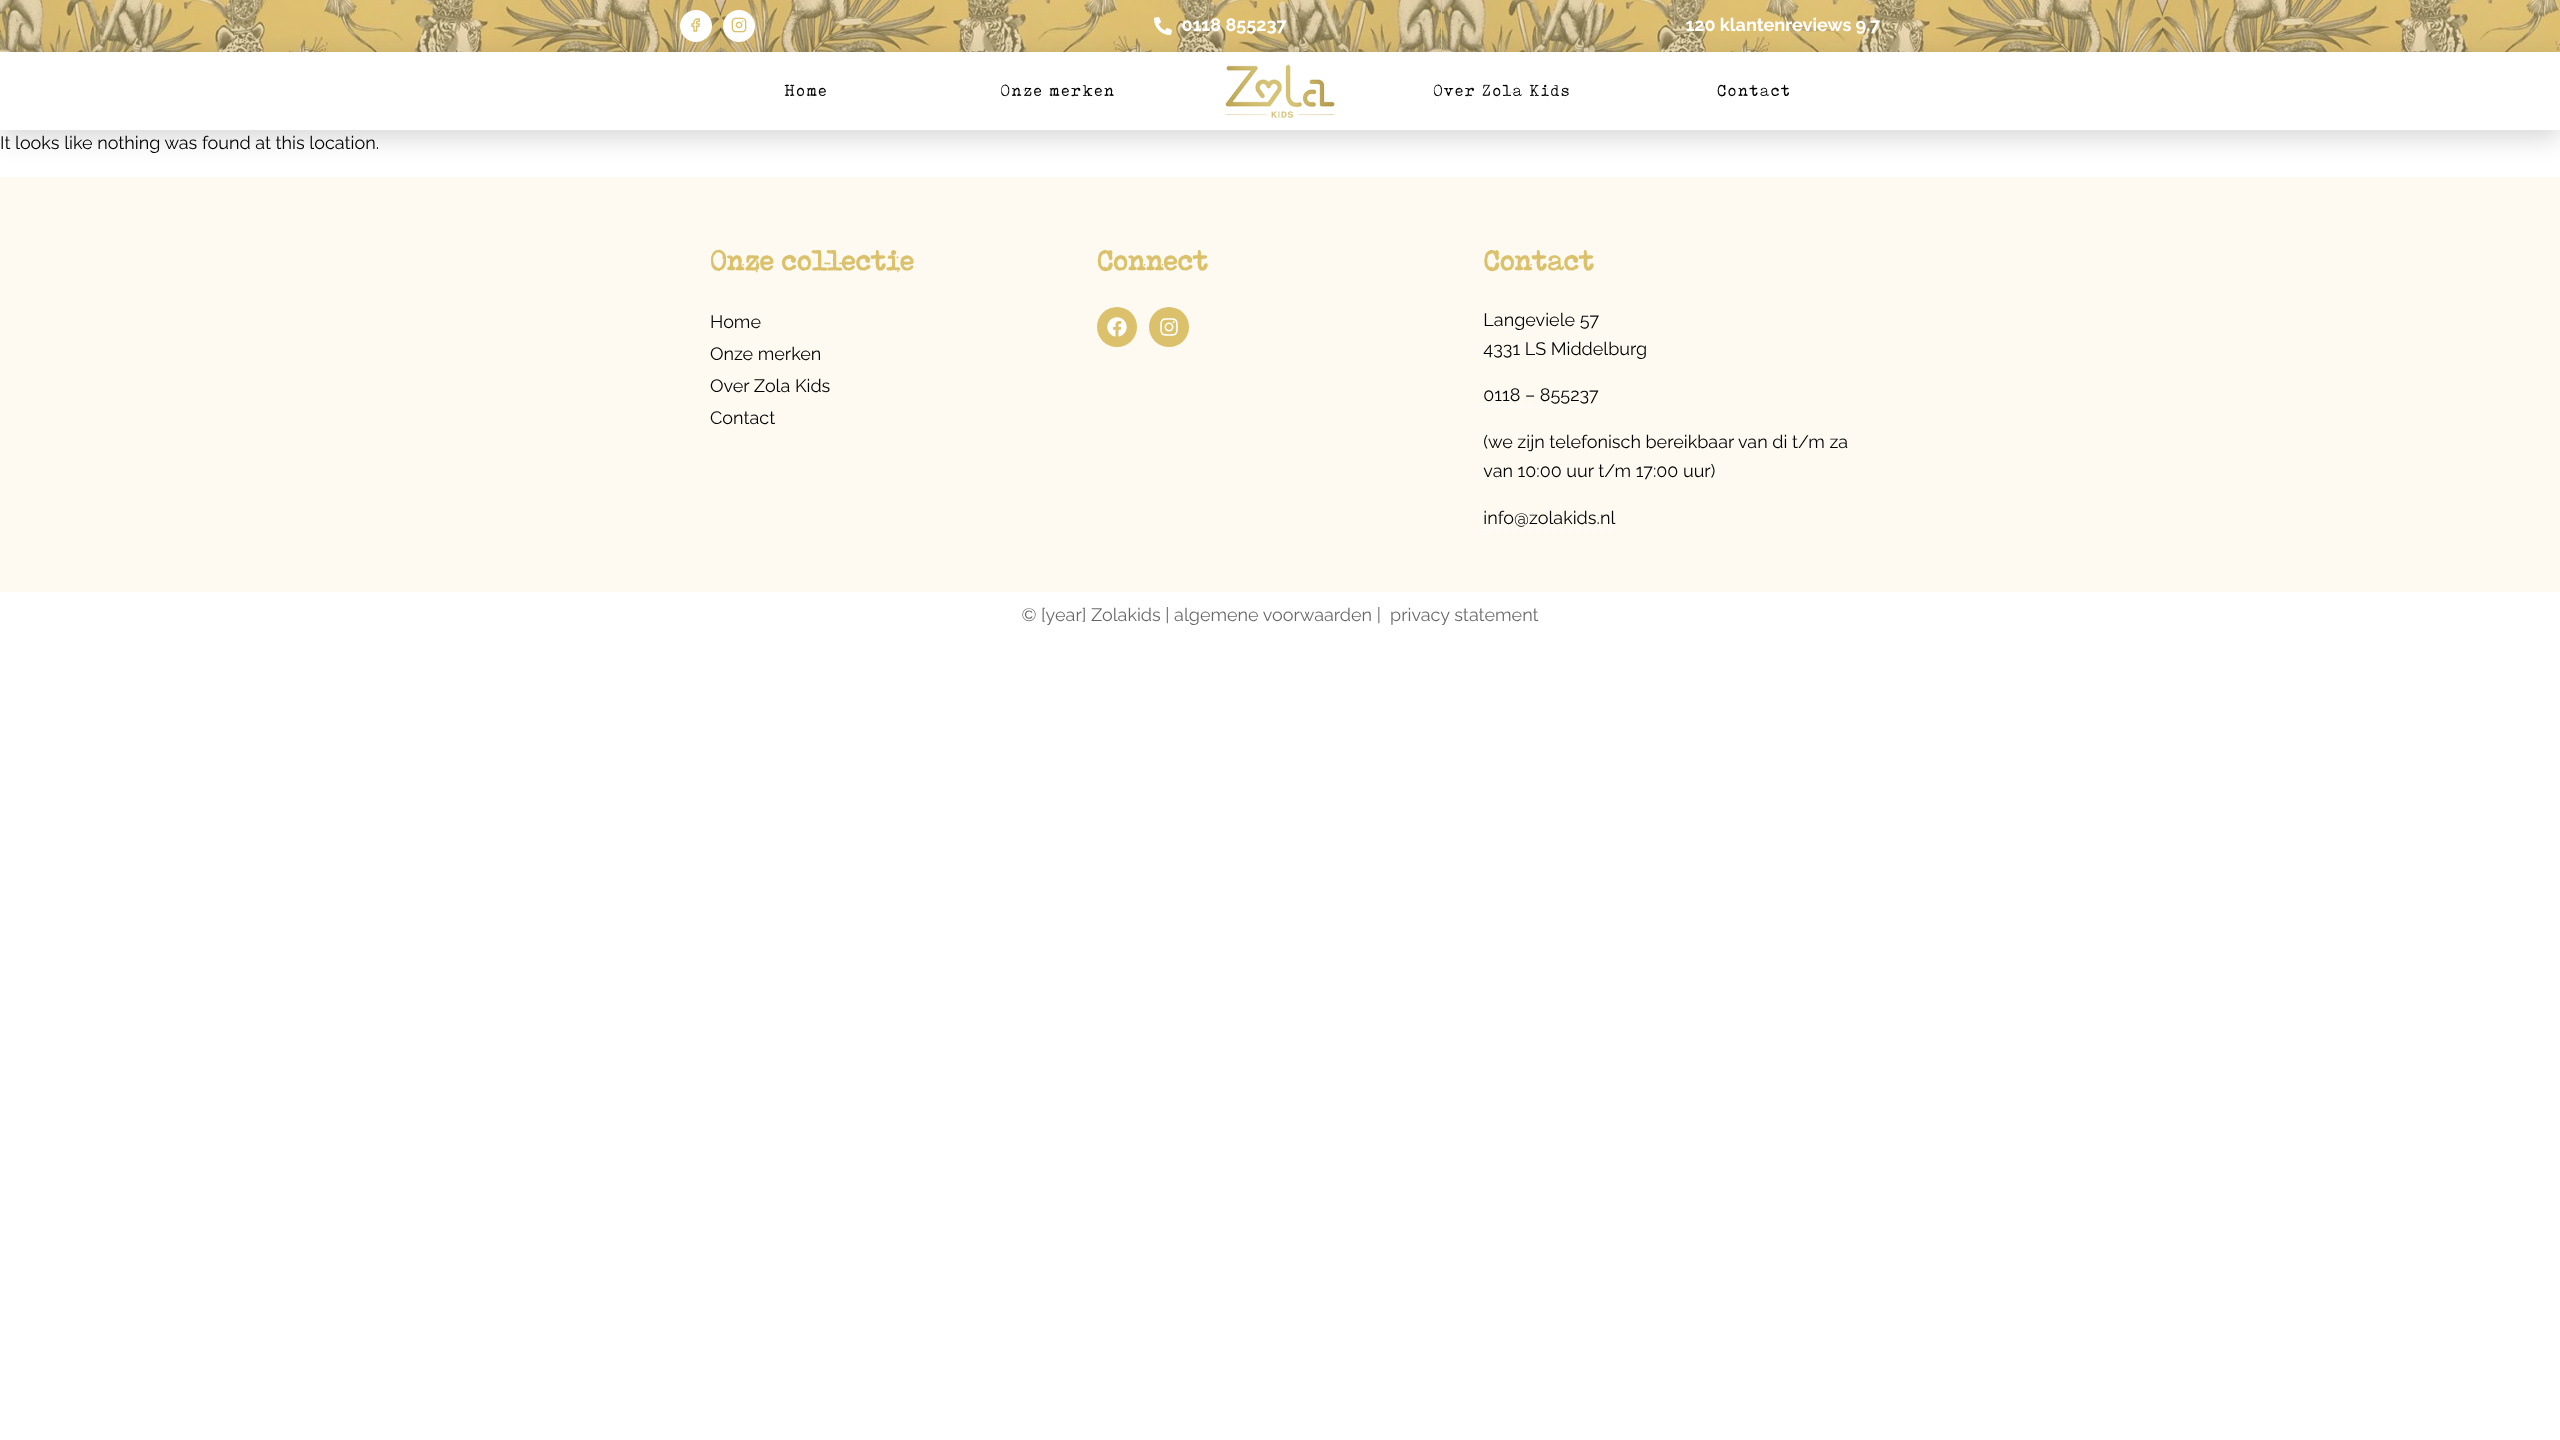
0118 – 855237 (1540, 395)
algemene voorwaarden (1273, 615)
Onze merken (1057, 90)
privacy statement (1464, 615)
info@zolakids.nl (1549, 518)
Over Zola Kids (1502, 90)
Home (806, 90)
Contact (1754, 90)
